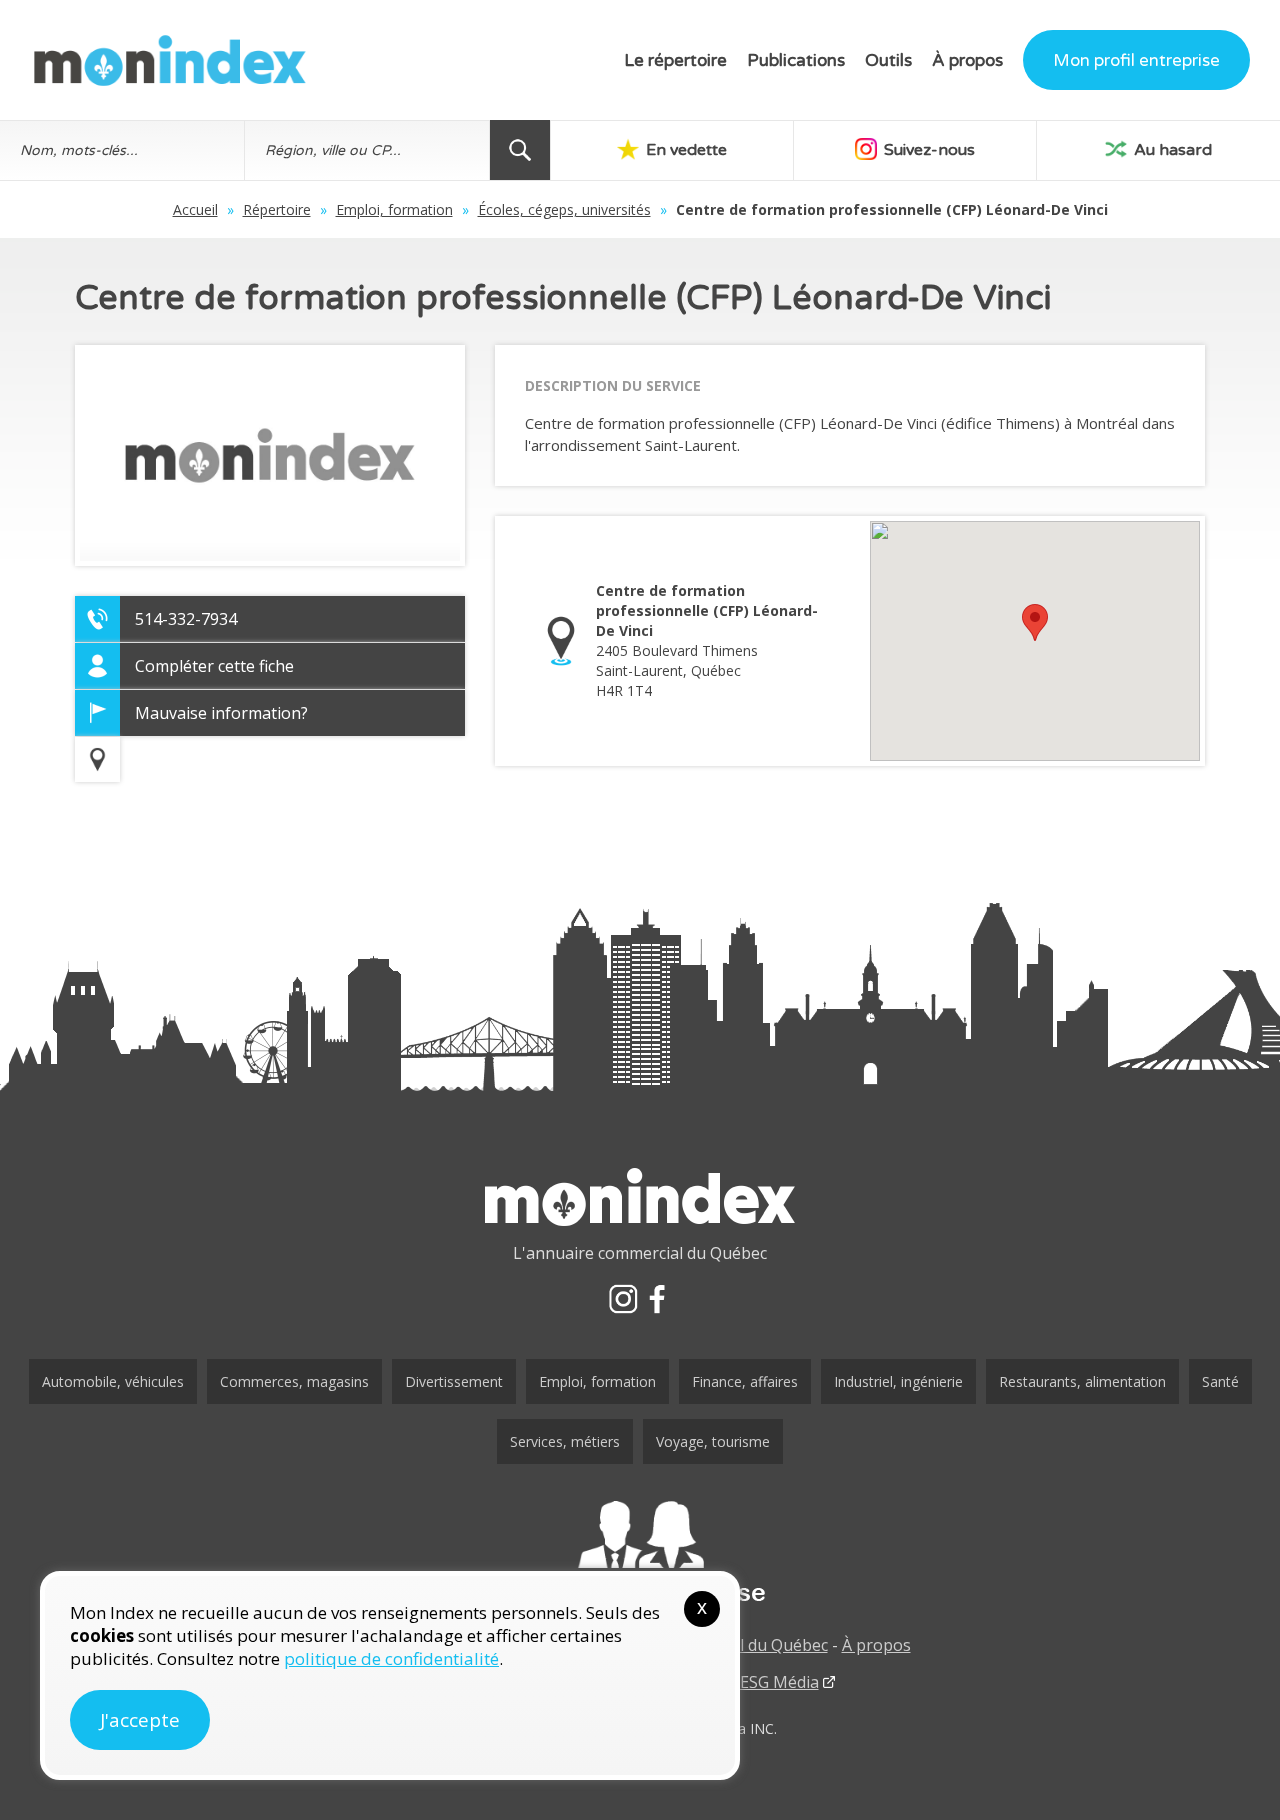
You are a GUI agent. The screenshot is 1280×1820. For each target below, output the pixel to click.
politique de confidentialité (391, 1658)
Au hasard (1171, 150)
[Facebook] (657, 1299)
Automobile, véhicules (113, 1381)
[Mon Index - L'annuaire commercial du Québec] (170, 60)
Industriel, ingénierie (898, 1381)
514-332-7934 (186, 619)
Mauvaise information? (221, 713)
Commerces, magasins (294, 1381)
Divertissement (454, 1381)
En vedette (684, 150)
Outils (888, 60)
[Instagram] (623, 1299)
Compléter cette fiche (214, 666)
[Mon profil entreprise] (640, 1554)
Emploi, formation (394, 209)
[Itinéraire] (97, 759)
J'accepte (140, 1720)
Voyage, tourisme (713, 1441)
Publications (796, 60)
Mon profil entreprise (1136, 60)
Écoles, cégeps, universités (564, 209)
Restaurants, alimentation (1082, 1381)
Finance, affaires (745, 1381)
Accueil (195, 209)
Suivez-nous (927, 150)
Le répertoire (675, 60)
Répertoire (277, 209)
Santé (1220, 1381)
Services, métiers (565, 1441)
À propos (967, 60)
